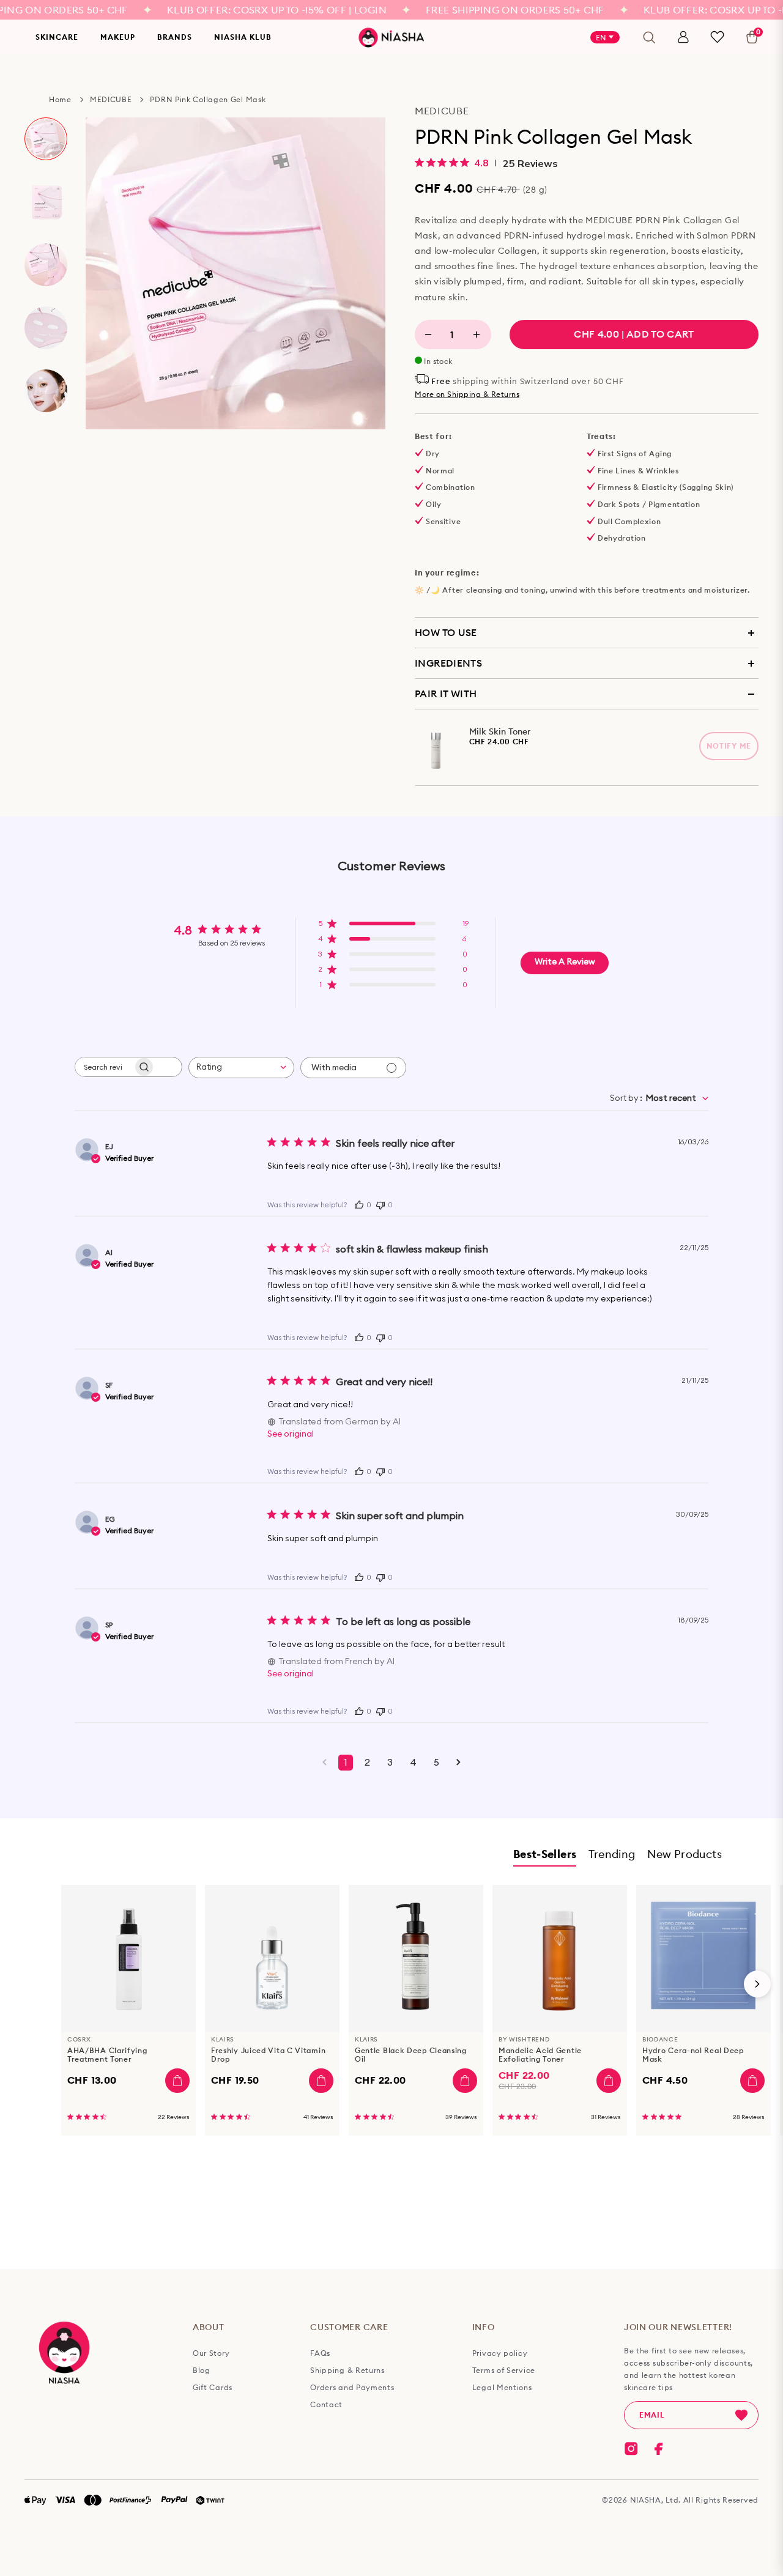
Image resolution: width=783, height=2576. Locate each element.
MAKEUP (118, 37)
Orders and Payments (352, 2388)
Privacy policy (500, 2353)
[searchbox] (104, 1067)
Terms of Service (504, 2371)
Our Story (211, 2353)
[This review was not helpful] (380, 1204)
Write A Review (565, 962)
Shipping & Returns (347, 2371)
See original (291, 1434)
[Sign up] (741, 2415)
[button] (393, 927)
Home (60, 99)
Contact (326, 2405)
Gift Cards (213, 2388)
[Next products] (757, 1984)
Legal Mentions (502, 2388)
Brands (175, 37)
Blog (202, 2371)
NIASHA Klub (243, 37)
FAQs (320, 2353)
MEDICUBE (111, 99)
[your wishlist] (717, 37)
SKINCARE (57, 37)
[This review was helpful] (359, 1204)
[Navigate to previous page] (325, 1763)
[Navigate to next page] (458, 1763)
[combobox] (241, 1068)
